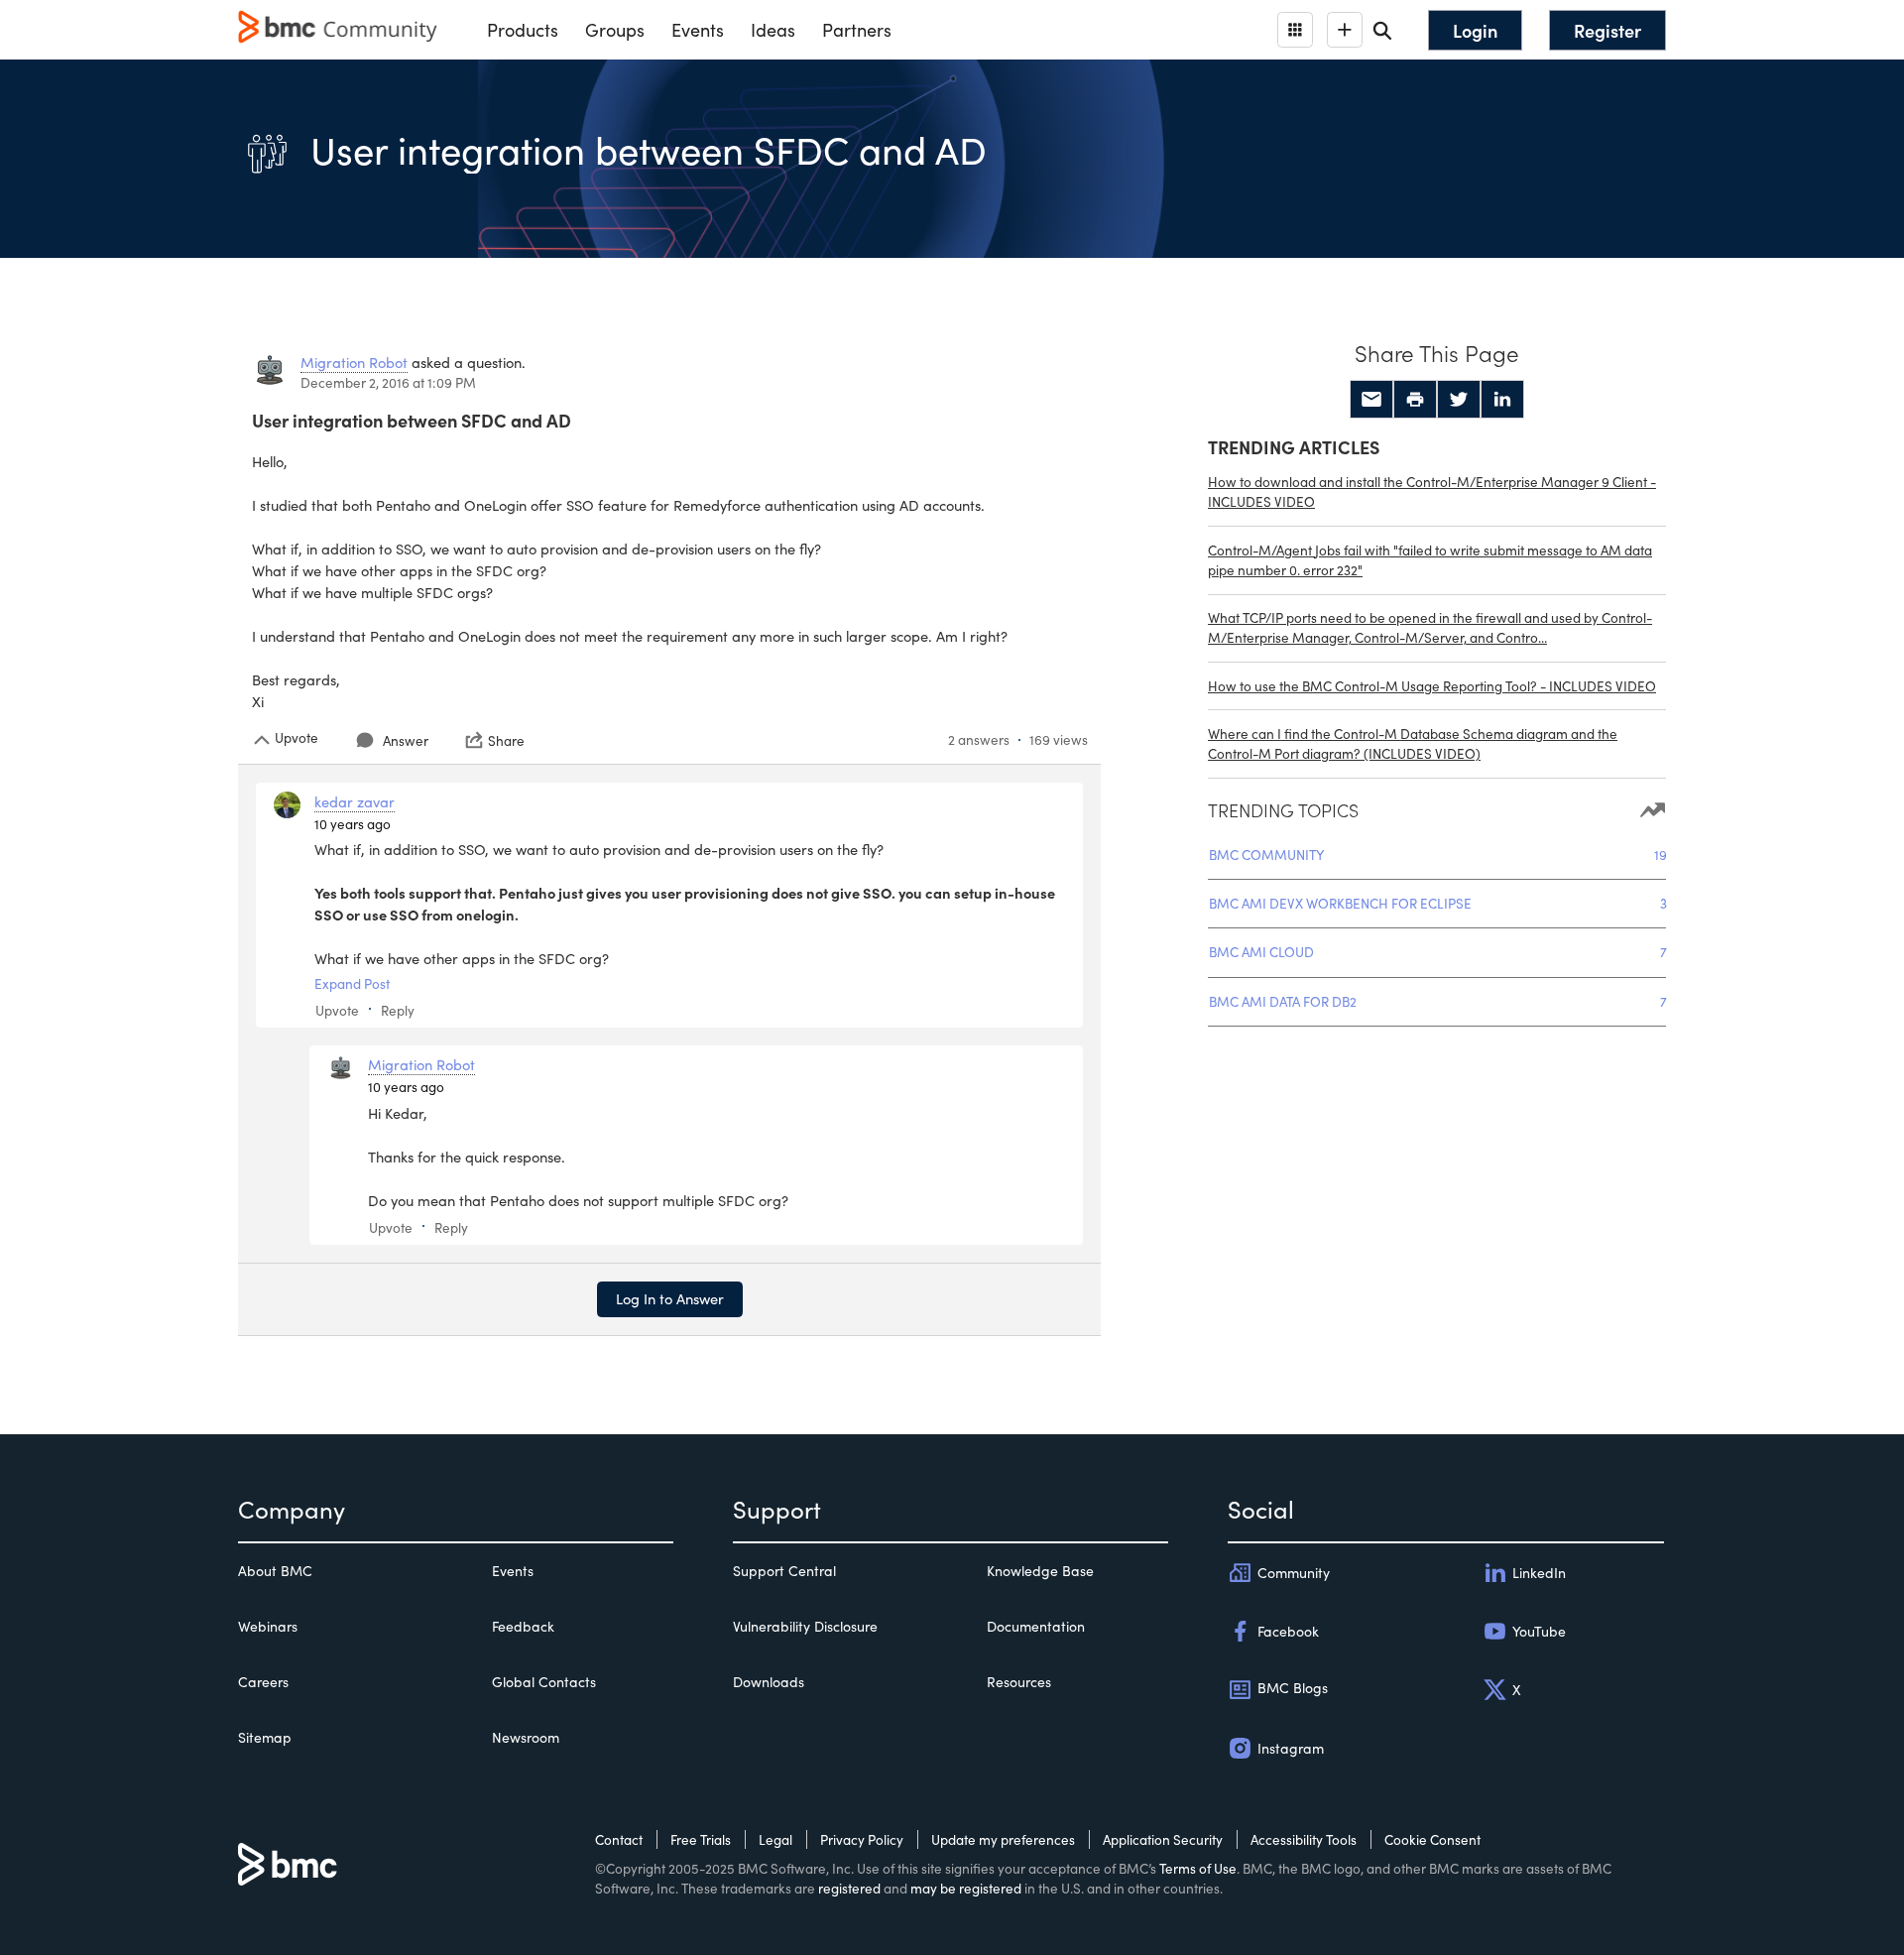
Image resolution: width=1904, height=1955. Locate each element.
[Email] (1371, 400)
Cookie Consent (1432, 1839)
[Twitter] (1459, 400)
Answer (406, 740)
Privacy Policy (862, 1839)
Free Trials (701, 1839)
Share (506, 740)
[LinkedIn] (1502, 400)
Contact (619, 1839)
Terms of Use (1198, 1868)
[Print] (1415, 400)
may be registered (966, 1888)
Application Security (1163, 1839)
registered (849, 1888)
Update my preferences (1003, 1839)
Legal (775, 1839)
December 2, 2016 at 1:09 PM (388, 382)
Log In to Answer (670, 1298)
